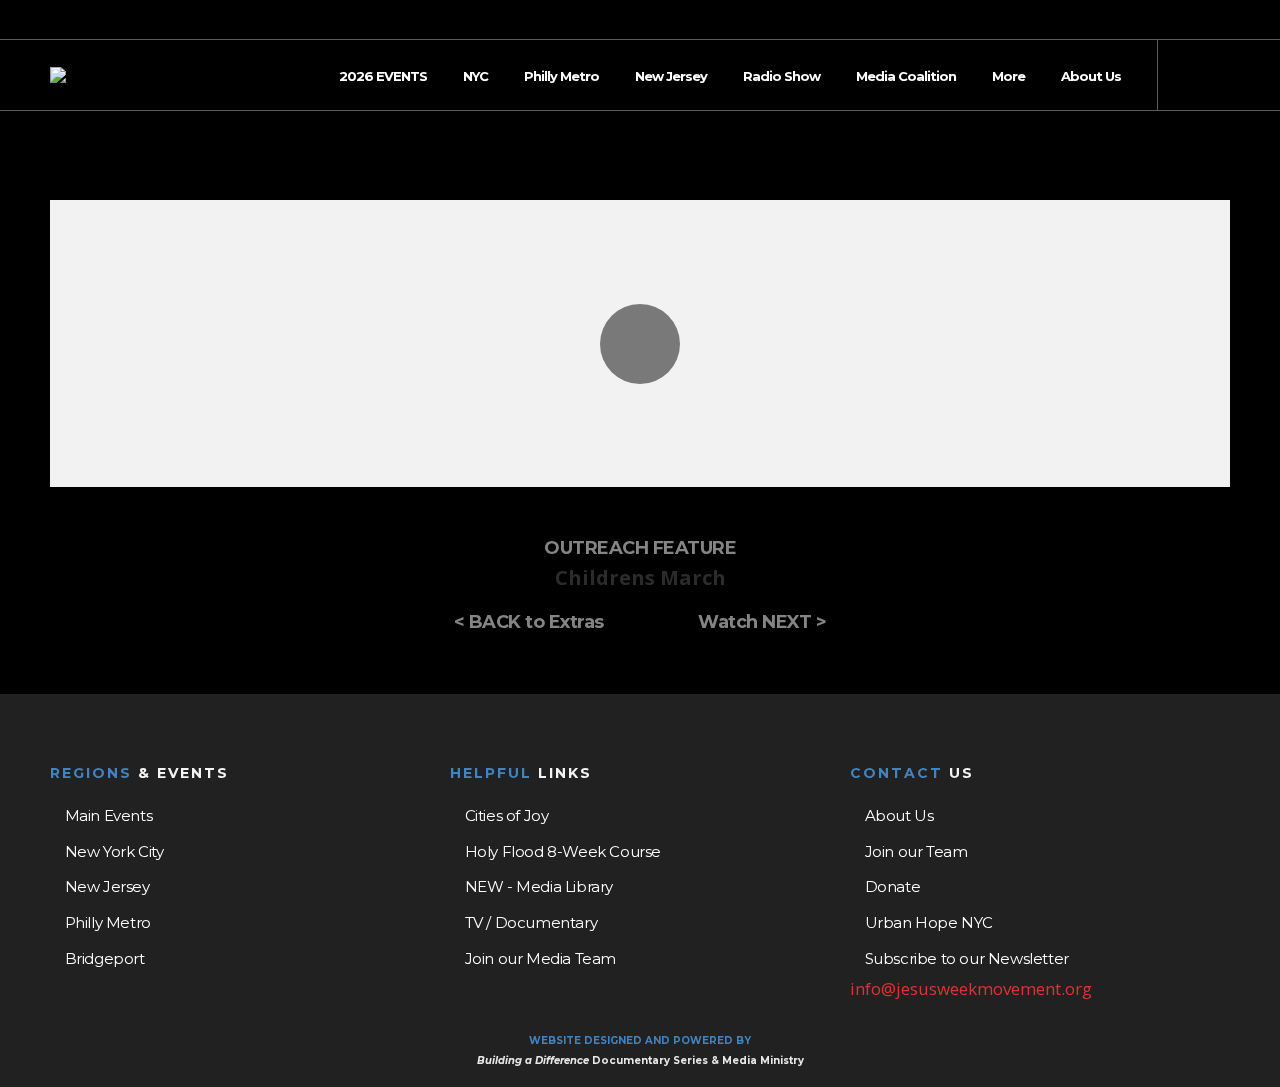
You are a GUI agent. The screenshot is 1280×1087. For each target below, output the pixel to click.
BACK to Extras (536, 622)
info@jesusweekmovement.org (971, 988)
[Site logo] (58, 75)
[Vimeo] (1224, 21)
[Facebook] (1172, 21)
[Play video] (640, 343)
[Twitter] (1198, 21)
